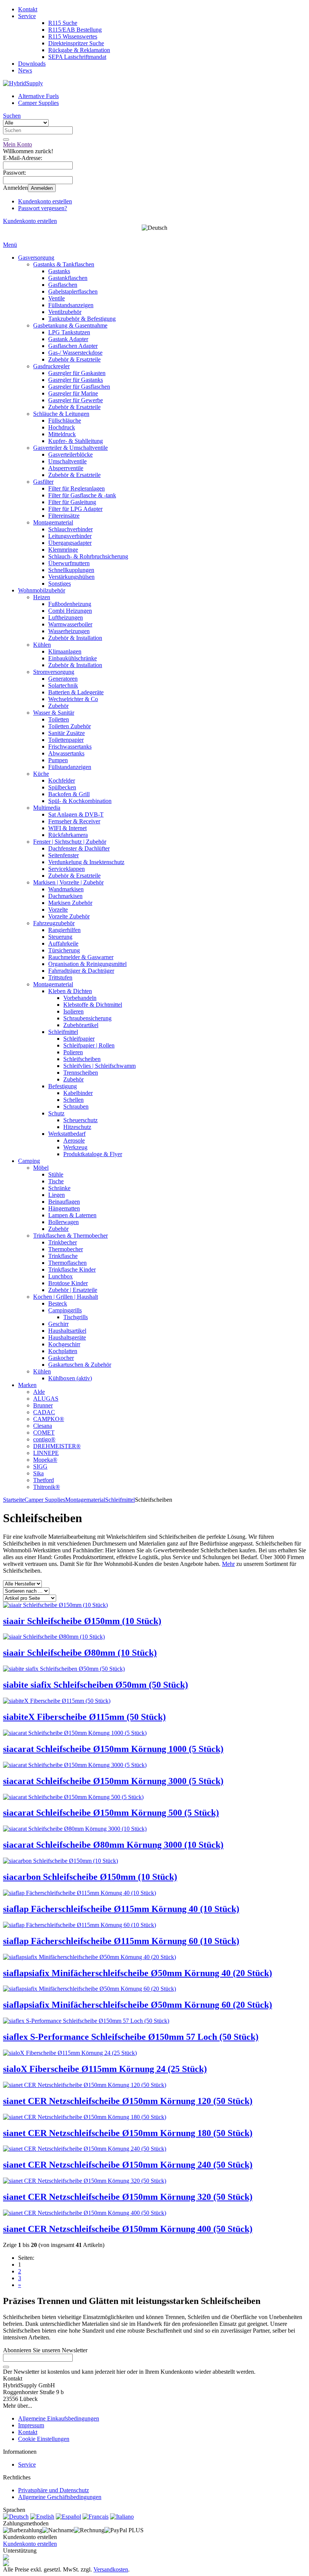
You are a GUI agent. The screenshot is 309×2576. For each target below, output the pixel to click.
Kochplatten (63, 1351)
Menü (10, 245)
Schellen (73, 1100)
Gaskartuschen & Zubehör (80, 1365)
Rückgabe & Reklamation (79, 50)
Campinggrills (65, 1310)
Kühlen (42, 645)
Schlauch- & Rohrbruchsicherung (88, 556)
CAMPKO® (49, 1419)
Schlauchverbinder (70, 529)
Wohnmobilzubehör (42, 590)
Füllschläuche (65, 421)
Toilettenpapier (66, 740)
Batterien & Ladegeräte (76, 692)
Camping (29, 1161)
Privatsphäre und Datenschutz (54, 2490)
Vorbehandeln (80, 998)
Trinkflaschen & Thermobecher (70, 1236)
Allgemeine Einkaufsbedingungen (59, 2418)
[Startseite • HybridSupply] (23, 83)
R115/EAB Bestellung (75, 30)
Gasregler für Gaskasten (77, 373)
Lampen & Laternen (72, 1215)
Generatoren (63, 679)
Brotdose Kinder (68, 1283)
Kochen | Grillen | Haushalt (66, 1297)
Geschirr (58, 1324)
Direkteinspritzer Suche (76, 43)
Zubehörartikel (81, 1025)
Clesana (43, 1426)
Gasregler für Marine (73, 393)
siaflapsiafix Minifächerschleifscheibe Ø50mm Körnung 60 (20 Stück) (138, 2005)
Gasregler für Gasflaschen (79, 387)
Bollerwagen (63, 1222)
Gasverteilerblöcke (70, 454)
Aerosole (74, 1140)
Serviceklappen (67, 869)
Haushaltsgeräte (67, 1337)
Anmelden (42, 188)
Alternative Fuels (38, 96)
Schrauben (76, 1107)
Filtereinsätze (64, 516)
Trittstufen (60, 977)
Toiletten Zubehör (70, 726)
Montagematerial (53, 522)
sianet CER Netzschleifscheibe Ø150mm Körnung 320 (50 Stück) (128, 2197)
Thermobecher (66, 1249)
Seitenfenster (63, 855)
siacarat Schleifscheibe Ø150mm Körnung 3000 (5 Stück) (113, 1781)
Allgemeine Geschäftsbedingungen (60, 2497)
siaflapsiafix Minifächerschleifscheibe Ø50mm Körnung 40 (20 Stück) (138, 1973)
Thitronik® (47, 1487)
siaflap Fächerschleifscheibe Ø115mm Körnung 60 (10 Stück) (121, 1941)
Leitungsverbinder (70, 536)
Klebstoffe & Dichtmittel (93, 1005)
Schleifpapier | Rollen (89, 1045)
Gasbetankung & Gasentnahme (70, 325)
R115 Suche (63, 23)
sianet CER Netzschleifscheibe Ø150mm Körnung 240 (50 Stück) (128, 2165)
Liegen (57, 1195)
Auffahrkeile (63, 944)
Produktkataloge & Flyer (93, 1154)
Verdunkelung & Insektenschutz (86, 862)
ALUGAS (46, 1399)
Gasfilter (43, 482)
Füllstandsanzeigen (71, 305)
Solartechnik (63, 685)
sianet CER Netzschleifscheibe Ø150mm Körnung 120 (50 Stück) (128, 2101)
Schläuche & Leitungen (61, 414)
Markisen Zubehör (70, 903)
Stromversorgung (54, 672)
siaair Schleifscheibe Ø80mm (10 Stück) (80, 1653)
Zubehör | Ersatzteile (73, 1290)
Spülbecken (62, 787)
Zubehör (58, 706)
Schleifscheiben (82, 1059)
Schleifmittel (63, 1032)
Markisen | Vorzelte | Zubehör (68, 882)
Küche (41, 774)
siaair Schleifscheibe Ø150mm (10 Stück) (82, 1621)
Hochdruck (62, 427)
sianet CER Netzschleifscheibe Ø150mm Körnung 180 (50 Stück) (128, 2133)
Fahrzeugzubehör (54, 923)
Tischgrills (76, 1317)
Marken (27, 1385)
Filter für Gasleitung (72, 502)
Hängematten (64, 1208)
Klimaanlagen (65, 651)
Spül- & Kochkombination (80, 801)
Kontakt (28, 9)
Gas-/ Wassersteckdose (75, 353)
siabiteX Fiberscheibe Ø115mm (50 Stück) (84, 1717)
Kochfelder (62, 780)
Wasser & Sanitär (54, 713)
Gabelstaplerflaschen (73, 291)
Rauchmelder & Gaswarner (81, 957)
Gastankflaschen (68, 278)
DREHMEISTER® (57, 1446)
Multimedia (47, 808)
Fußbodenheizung (70, 604)
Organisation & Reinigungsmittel (87, 964)
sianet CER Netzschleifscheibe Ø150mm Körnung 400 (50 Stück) (128, 2229)
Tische (56, 1181)
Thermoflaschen (67, 1263)
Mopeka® (45, 1460)
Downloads (32, 64)
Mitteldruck (62, 434)
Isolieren (73, 1011)
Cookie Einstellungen (44, 2439)
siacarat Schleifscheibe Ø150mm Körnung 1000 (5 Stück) (113, 1749)
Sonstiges (60, 584)
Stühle (56, 1174)
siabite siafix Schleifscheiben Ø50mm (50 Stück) (96, 1685)
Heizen (42, 597)
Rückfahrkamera (68, 835)
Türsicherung (64, 950)
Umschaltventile (67, 461)
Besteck (58, 1303)
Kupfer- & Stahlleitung (76, 441)
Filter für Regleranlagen (76, 488)
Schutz (56, 1113)
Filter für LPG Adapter (75, 509)
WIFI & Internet (67, 828)
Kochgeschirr (64, 1344)
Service (27, 16)
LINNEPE (46, 1453)
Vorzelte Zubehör (69, 916)
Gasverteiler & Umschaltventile (70, 448)
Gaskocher (61, 1358)
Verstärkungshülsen (71, 577)
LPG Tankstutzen (69, 332)
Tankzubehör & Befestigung (82, 319)
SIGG (40, 1466)
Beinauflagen (64, 1202)
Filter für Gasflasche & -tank (82, 495)
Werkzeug (75, 1147)
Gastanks (59, 271)
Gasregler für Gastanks (76, 380)
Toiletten (59, 719)
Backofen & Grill (69, 794)
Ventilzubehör (65, 312)
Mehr (228, 1564)
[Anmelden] (6, 2367)
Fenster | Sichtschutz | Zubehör (70, 842)
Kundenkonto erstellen (45, 201)
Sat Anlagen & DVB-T (76, 814)
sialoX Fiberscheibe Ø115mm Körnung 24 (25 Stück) (105, 2069)
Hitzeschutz (77, 1127)
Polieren (73, 1052)
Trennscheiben (81, 1073)
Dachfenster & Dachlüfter (79, 848)
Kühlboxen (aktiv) (70, 1378)
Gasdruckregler (51, 366)
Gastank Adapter (68, 339)
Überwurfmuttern (69, 563)
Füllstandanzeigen (70, 767)
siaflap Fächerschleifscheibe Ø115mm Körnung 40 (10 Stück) (121, 1909)
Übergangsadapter (70, 543)
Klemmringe (63, 550)
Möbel (41, 1168)
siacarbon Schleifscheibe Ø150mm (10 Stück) (90, 1877)
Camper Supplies (38, 103)
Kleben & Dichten (70, 991)
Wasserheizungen (69, 631)
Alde (39, 1392)
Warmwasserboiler (70, 624)
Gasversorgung (36, 258)
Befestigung (63, 1086)
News (25, 70)
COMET (44, 1433)
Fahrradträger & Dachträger (81, 971)
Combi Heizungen (70, 611)
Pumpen (58, 760)
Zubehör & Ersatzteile (74, 359)
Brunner (43, 1405)
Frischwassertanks (70, 747)
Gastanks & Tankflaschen (64, 264)
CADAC (44, 1412)
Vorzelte (58, 910)
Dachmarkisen (65, 896)
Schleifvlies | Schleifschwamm (99, 1066)
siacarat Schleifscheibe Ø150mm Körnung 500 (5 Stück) (111, 1813)
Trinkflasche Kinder (72, 1270)
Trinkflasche (63, 1256)
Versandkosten (111, 2569)
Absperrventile (66, 468)
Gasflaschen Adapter (73, 346)
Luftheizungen (66, 617)
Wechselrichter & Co (73, 699)
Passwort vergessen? (43, 208)
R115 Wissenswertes (73, 36)
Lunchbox (60, 1276)
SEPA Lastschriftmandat (77, 57)
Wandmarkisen (66, 889)
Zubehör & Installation (75, 638)
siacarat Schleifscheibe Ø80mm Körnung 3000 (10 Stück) (113, 1845)
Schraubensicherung (87, 1018)
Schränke (59, 1188)
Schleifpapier (79, 1039)
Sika (38, 1473)
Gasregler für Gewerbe (76, 400)
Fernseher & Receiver (74, 821)
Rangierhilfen (64, 930)
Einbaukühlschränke (73, 658)
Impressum (31, 2425)
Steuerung (60, 937)
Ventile (57, 298)
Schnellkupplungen (71, 570)
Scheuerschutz (80, 1120)
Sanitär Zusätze (67, 733)
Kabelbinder (78, 1093)
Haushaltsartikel (67, 1331)
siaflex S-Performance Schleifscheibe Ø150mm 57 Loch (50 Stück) (131, 2037)
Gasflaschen (63, 285)
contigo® (44, 1439)
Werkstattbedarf (67, 1134)
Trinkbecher (63, 1242)
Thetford (44, 1480)
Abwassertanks (66, 753)
